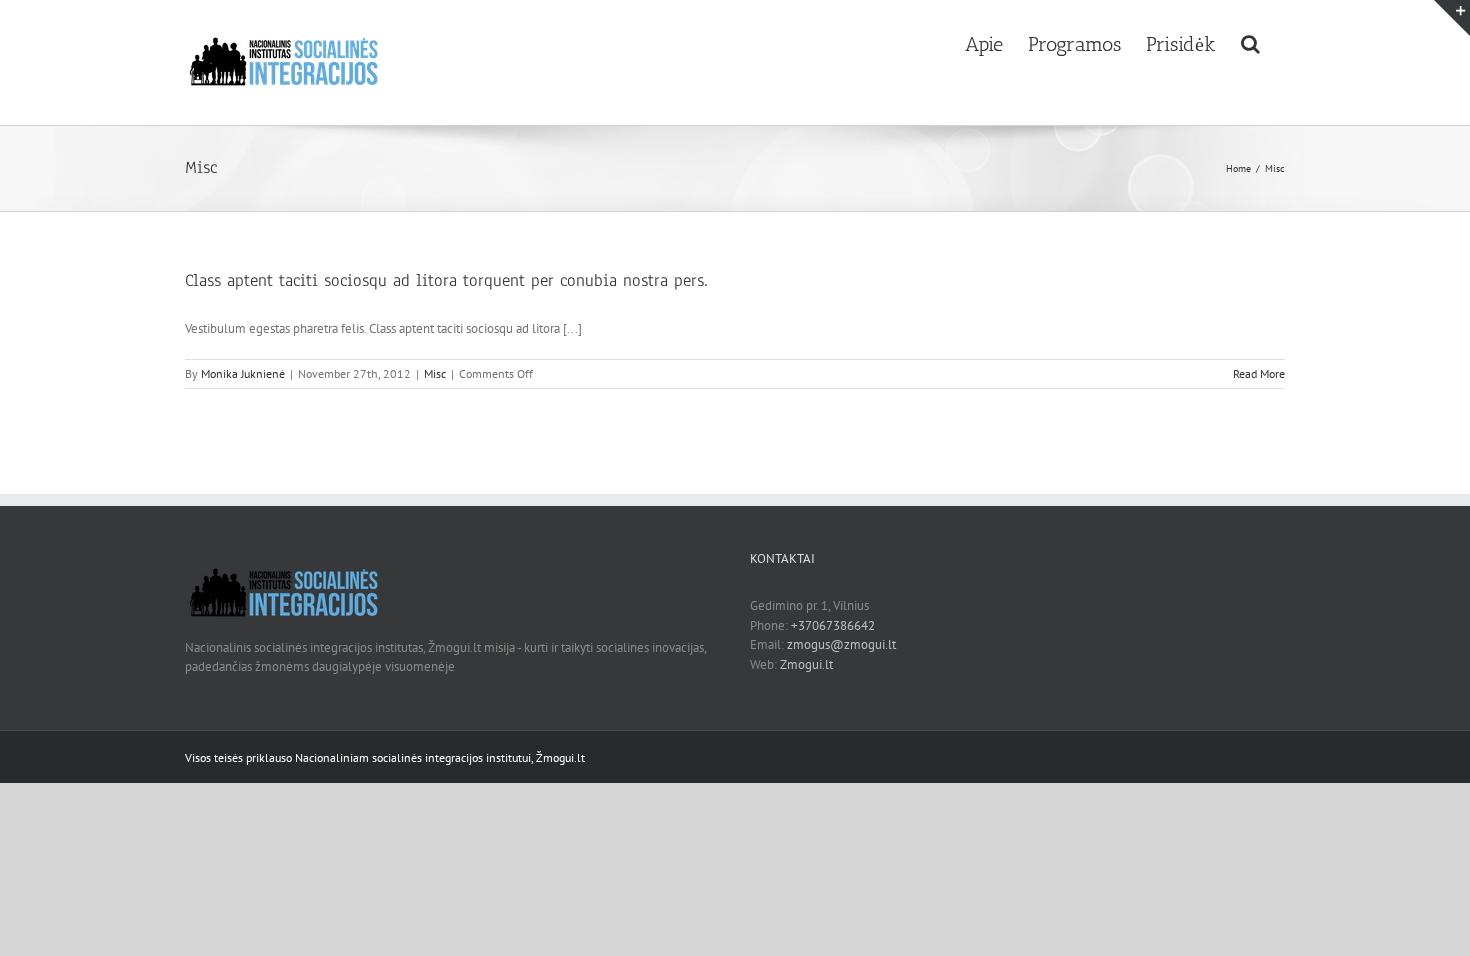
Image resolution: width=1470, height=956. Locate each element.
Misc (435, 373)
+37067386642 (833, 625)
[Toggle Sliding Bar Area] (1452, 18)
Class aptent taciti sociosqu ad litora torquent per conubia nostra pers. (446, 280)
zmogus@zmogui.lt (841, 644)
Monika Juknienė (243, 373)
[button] (1250, 42)
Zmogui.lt (806, 664)
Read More (1259, 373)
